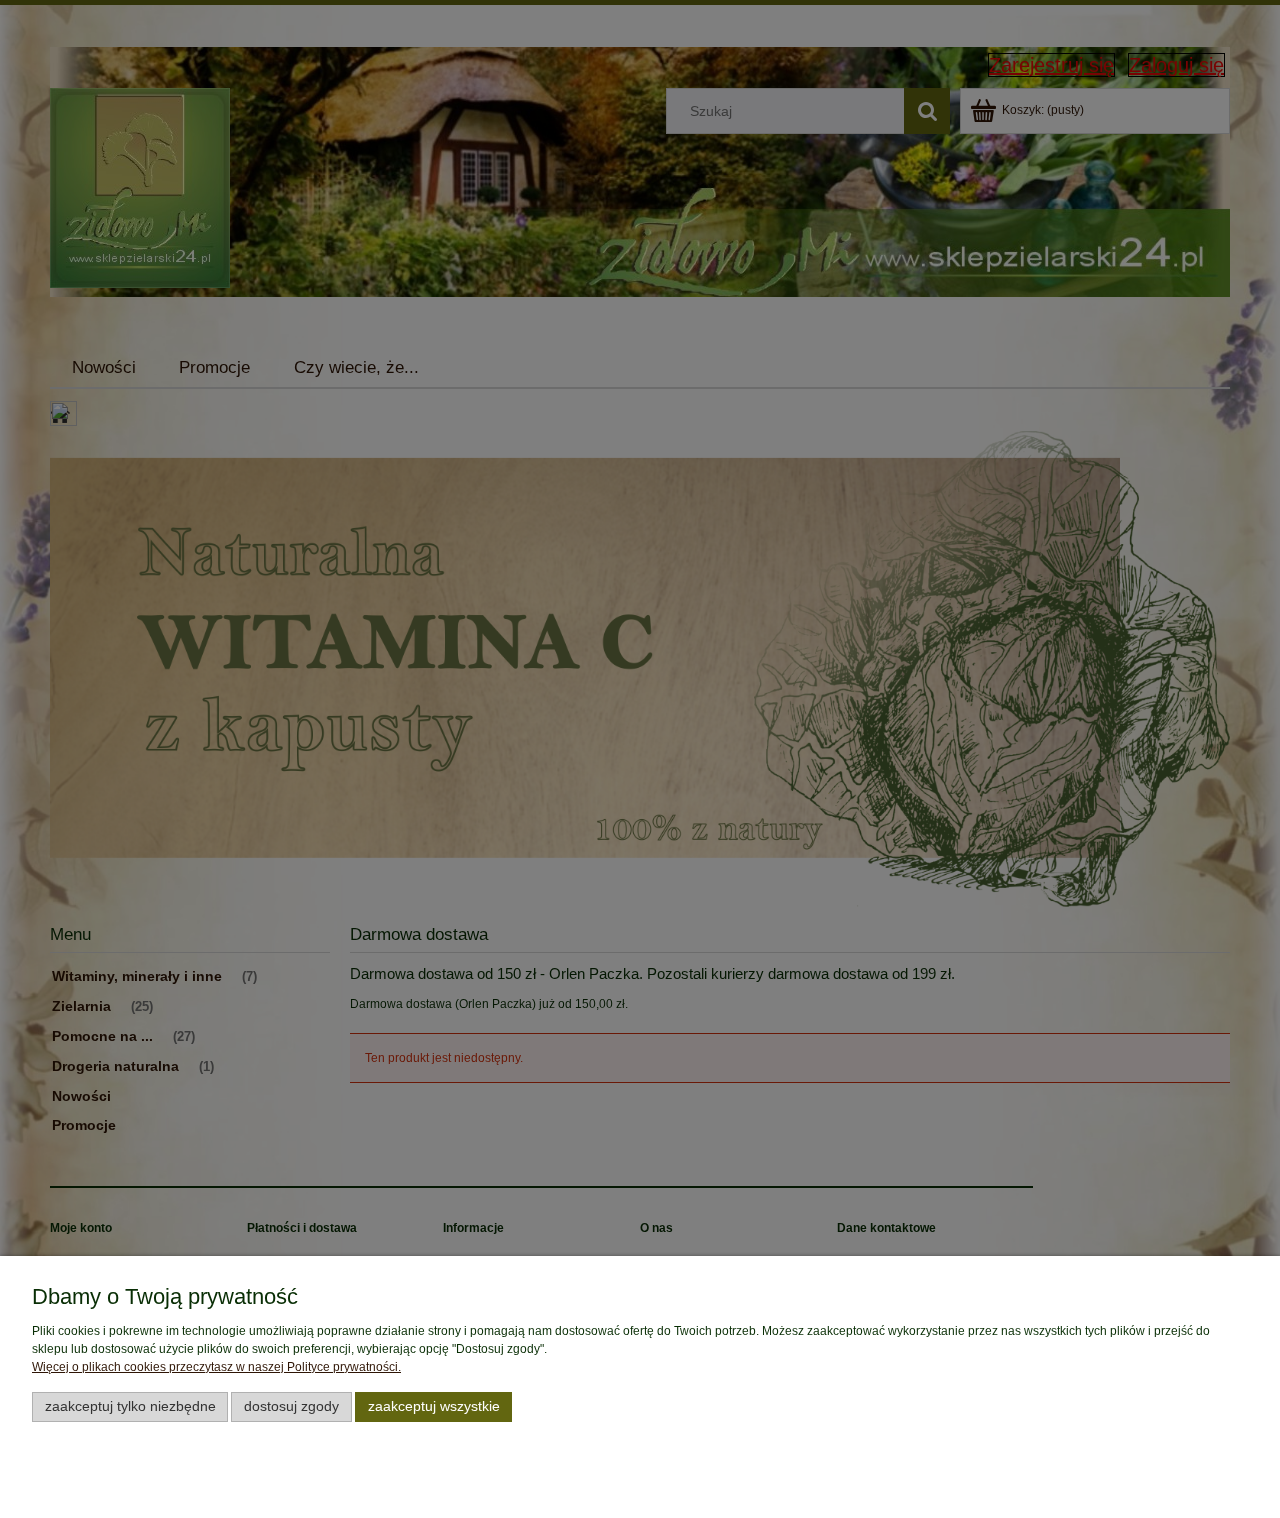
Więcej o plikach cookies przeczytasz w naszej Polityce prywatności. (216, 1367)
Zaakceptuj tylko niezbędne (130, 1406)
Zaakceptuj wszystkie (434, 1406)
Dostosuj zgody (291, 1406)
